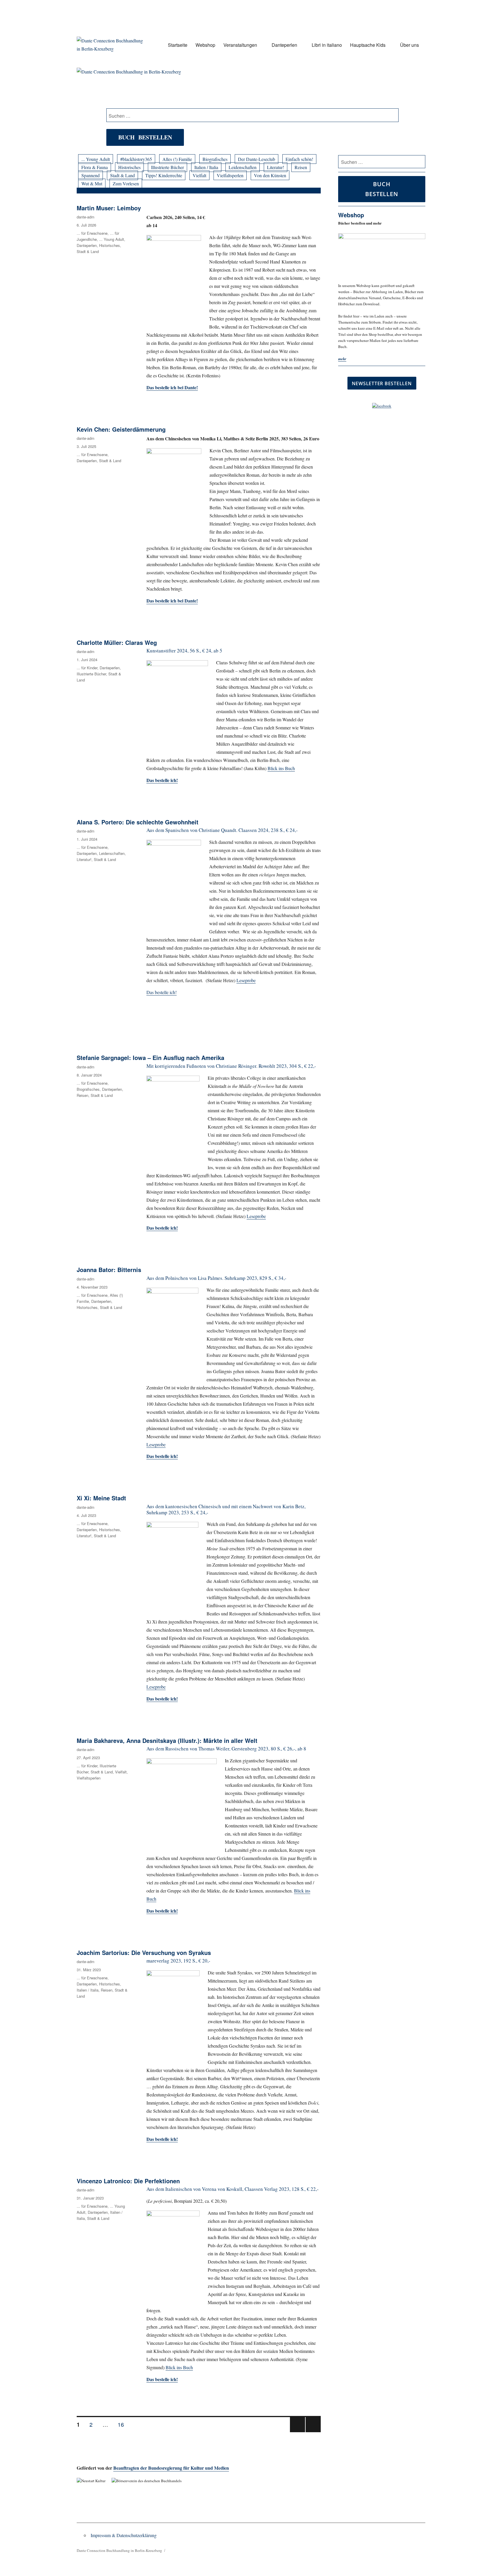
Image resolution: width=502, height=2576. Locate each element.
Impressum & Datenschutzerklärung (124, 2535)
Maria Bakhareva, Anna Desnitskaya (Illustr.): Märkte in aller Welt (167, 1740)
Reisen (301, 167)
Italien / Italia (206, 167)
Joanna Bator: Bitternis (109, 1270)
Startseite (178, 45)
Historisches (129, 167)
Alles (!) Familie (177, 159)
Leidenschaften (243, 167)
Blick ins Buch (281, 768)
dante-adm (86, 217)
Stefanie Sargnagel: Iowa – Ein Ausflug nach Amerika (150, 1058)
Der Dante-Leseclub (257, 159)
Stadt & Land (122, 175)
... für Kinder (87, 668)
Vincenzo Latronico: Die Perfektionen (128, 2181)
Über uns (409, 45)
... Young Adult (96, 159)
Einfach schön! (299, 159)
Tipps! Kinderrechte (164, 175)
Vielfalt (199, 175)
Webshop (205, 45)
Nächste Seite (313, 2432)
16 (123, 2424)
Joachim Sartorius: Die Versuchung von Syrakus (144, 1952)
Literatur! (276, 167)
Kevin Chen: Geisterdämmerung (121, 429)
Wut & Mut (92, 183)
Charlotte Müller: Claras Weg (117, 642)
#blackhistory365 (136, 159)
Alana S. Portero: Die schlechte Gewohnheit (138, 822)
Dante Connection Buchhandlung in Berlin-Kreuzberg (119, 2550)
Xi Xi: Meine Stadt (101, 1498)
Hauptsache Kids (368, 45)
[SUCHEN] (420, 162)
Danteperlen (284, 45)
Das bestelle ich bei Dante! (172, 601)
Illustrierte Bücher (167, 167)
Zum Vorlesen (126, 183)
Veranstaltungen (240, 45)
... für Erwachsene (92, 233)
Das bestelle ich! (162, 992)
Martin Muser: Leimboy (109, 208)
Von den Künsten (270, 175)
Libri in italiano (327, 45)
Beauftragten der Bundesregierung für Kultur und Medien (171, 2468)
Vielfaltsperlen (230, 175)
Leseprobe (246, 980)
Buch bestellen (145, 137)
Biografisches (215, 159)
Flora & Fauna (95, 167)
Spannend (90, 175)
